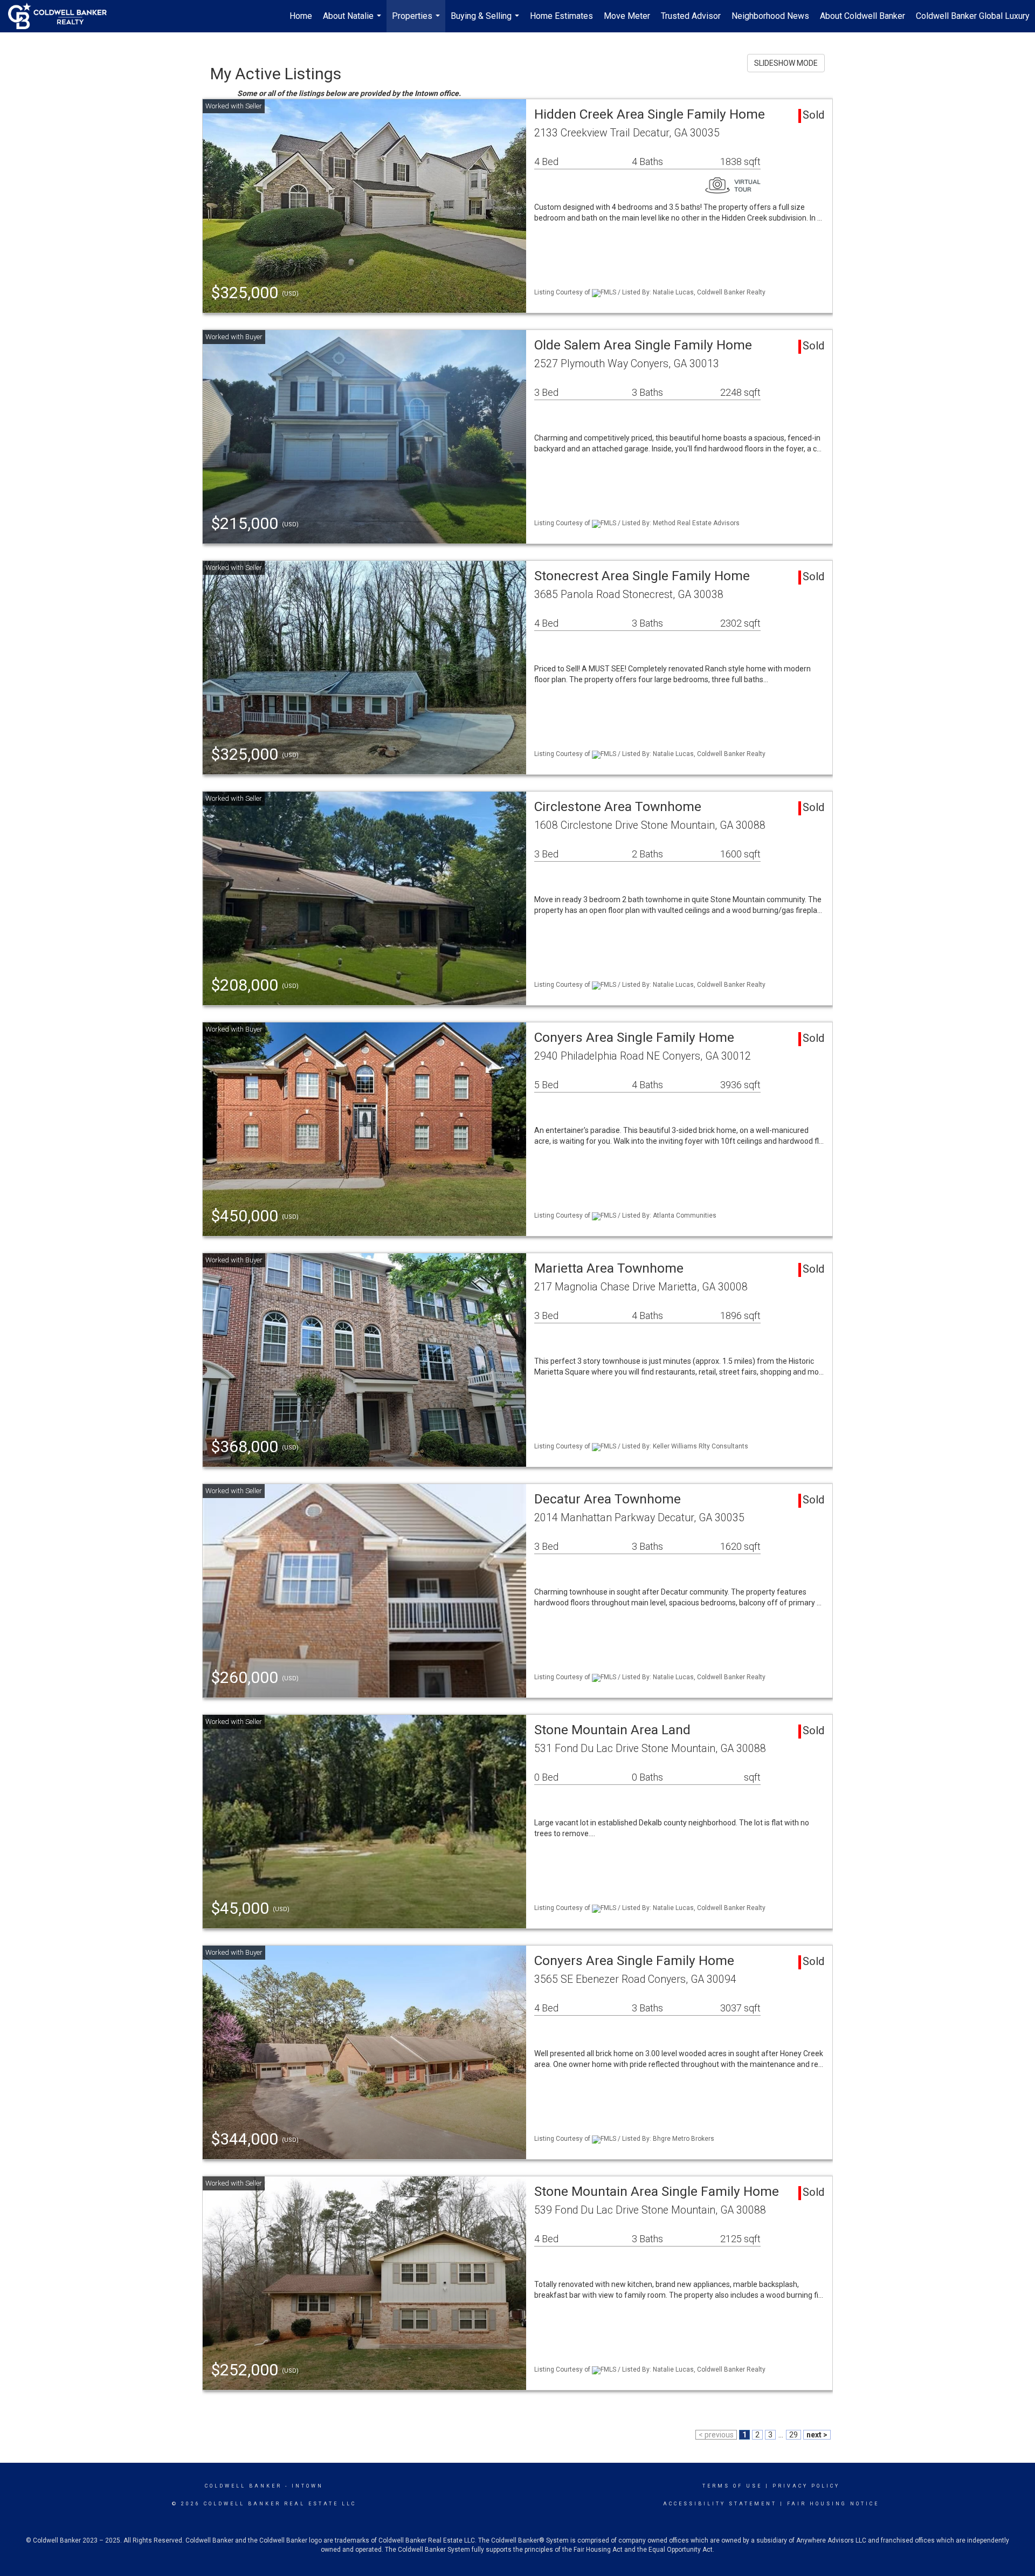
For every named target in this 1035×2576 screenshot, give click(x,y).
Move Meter (627, 16)
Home (301, 16)
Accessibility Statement (720, 2504)
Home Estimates (561, 16)
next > (817, 2435)
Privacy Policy (806, 2486)
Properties (417, 22)
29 (793, 2435)
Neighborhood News (770, 16)
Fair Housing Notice (833, 2504)
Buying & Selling (486, 22)
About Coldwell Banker (862, 16)
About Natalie (353, 22)
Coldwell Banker (243, 2486)
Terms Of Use (732, 2486)
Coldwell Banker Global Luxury (973, 16)
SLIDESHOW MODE (786, 63)
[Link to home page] (63, 16)
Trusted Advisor (691, 16)
